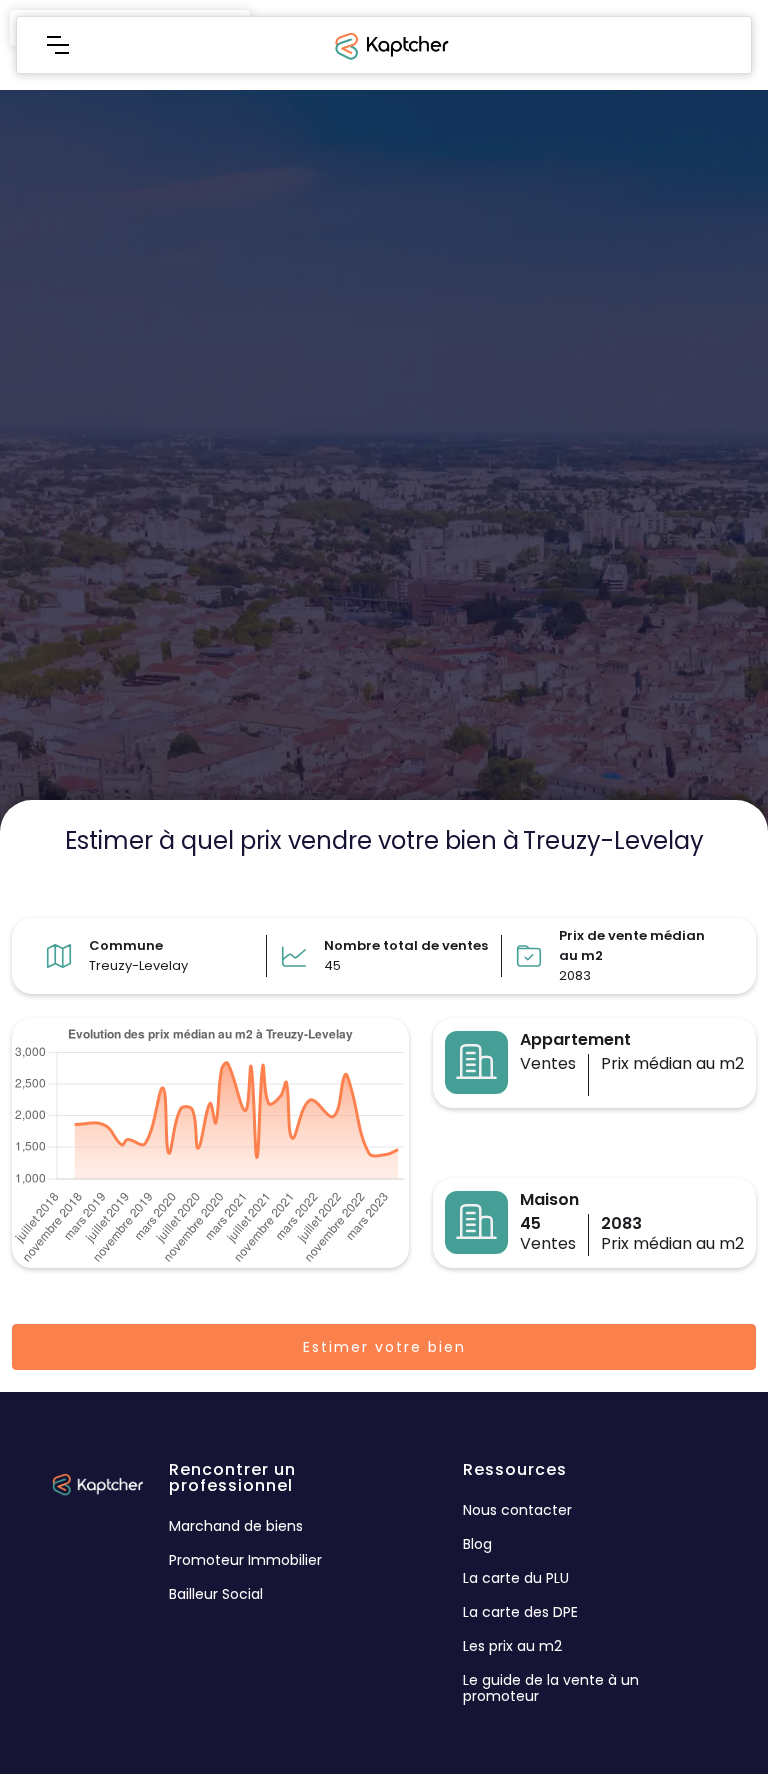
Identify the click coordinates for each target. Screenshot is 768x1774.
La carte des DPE (520, 1612)
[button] (58, 45)
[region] (384, 443)
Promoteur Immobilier (245, 1560)
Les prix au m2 (512, 1646)
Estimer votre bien (384, 1347)
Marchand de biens (236, 1526)
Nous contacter (517, 1510)
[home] (390, 45)
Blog (477, 1544)
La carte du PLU (516, 1578)
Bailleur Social (216, 1594)
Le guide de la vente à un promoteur (551, 1688)
